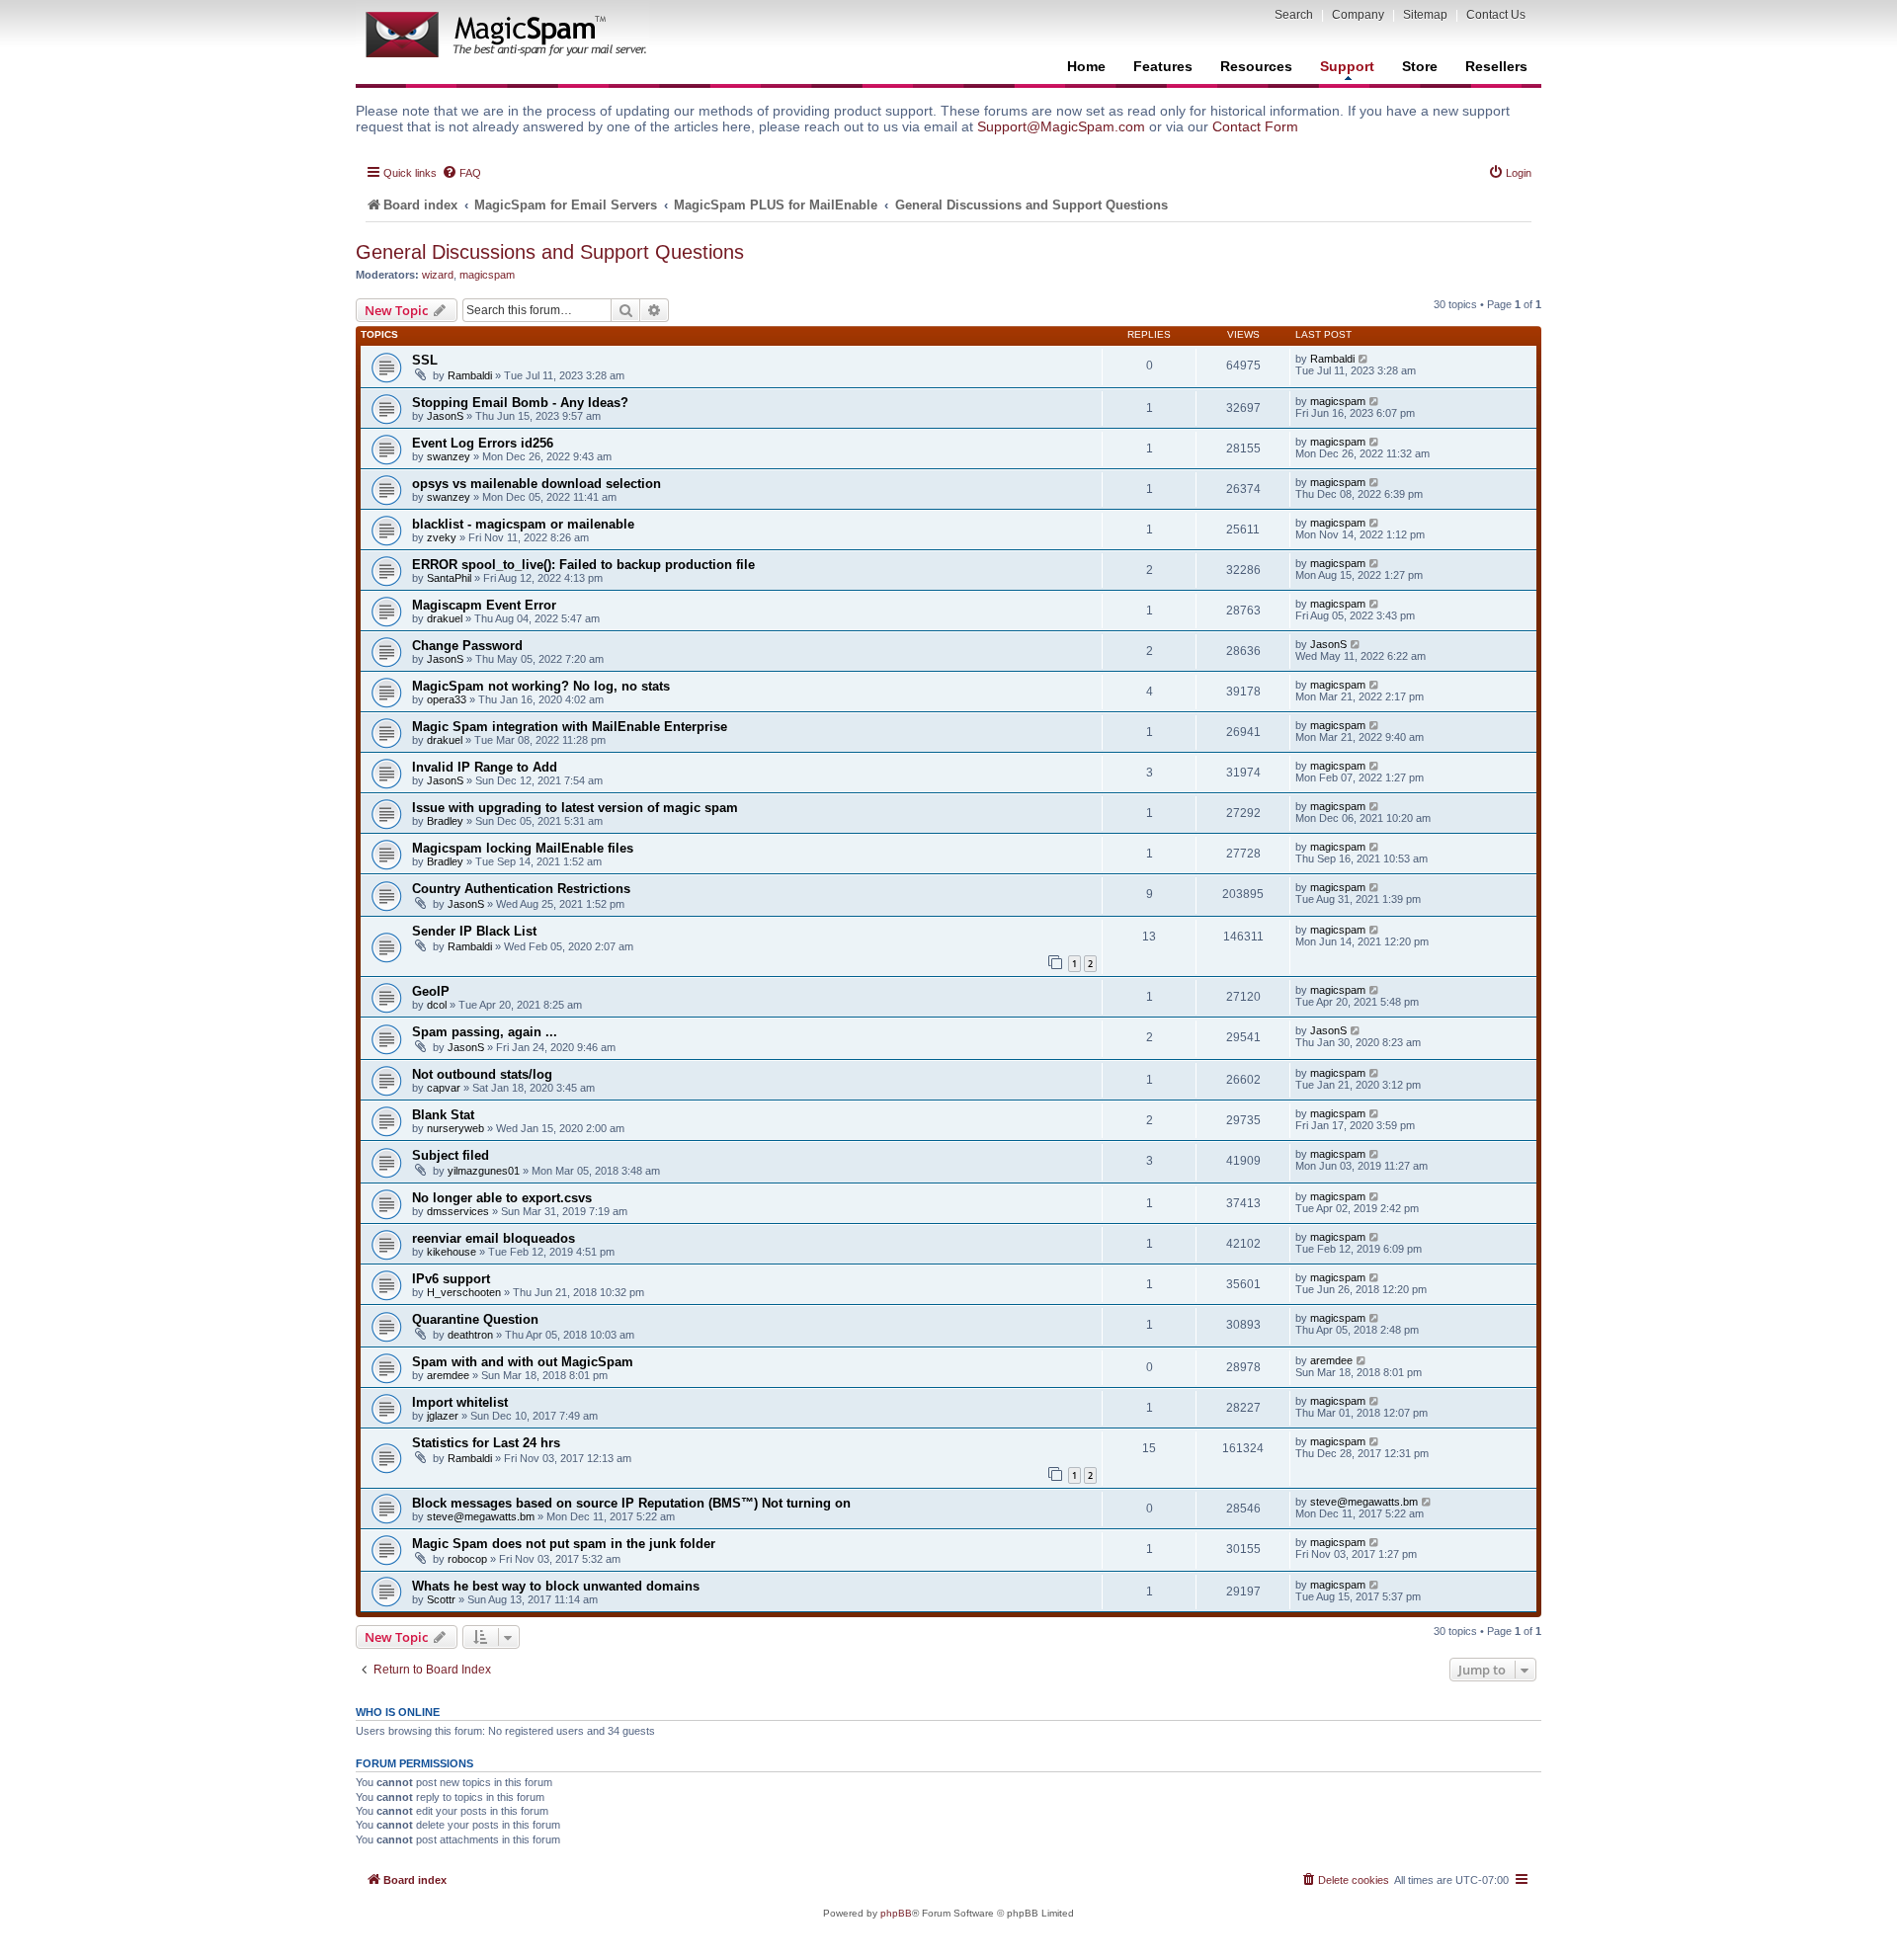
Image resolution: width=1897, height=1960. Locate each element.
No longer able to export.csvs (502, 1198)
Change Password (467, 646)
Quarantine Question (475, 1319)
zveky (442, 537)
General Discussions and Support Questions (550, 252)
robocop (467, 1559)
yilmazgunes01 (484, 1171)
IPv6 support (451, 1279)
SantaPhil (449, 578)
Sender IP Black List (474, 931)
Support (1347, 66)
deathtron (470, 1335)
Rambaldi (470, 375)
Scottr (441, 1599)
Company (1358, 15)
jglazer (443, 1416)
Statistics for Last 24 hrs (486, 1443)
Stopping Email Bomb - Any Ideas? (520, 403)
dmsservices (458, 1211)
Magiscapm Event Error (484, 605)
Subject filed (451, 1155)
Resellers (1496, 66)
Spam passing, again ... (485, 1032)
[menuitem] (461, 173)
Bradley (445, 821)
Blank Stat (443, 1115)
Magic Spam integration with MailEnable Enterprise (570, 727)
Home (1086, 66)
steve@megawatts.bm (481, 1516)
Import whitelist (460, 1402)
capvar (444, 1088)
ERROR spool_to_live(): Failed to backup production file (583, 565)
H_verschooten (464, 1292)
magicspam (487, 275)
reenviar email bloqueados (494, 1238)
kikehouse (452, 1252)
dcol (437, 1005)
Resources (1256, 66)
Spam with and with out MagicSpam (523, 1362)
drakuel (445, 618)
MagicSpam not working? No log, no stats (541, 686)
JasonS (445, 416)
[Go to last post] (1364, 359)
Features (1163, 66)
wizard (438, 275)
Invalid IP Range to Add (485, 767)
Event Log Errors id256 (483, 443)
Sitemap (1425, 15)
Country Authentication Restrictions (521, 889)
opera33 (447, 699)
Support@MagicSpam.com (1061, 126)
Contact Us (1496, 15)
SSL (425, 360)
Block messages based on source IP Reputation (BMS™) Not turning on (631, 1503)
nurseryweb (455, 1128)
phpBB (896, 1913)
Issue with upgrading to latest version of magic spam (575, 808)
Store (1420, 66)
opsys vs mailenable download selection (536, 484)
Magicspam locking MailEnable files (523, 848)
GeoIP (431, 991)
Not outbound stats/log (482, 1074)
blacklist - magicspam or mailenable (523, 524)
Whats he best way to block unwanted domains (556, 1586)
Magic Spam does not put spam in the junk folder (564, 1544)
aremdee (448, 1375)
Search (1294, 15)
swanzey (449, 456)
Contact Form (1255, 126)
